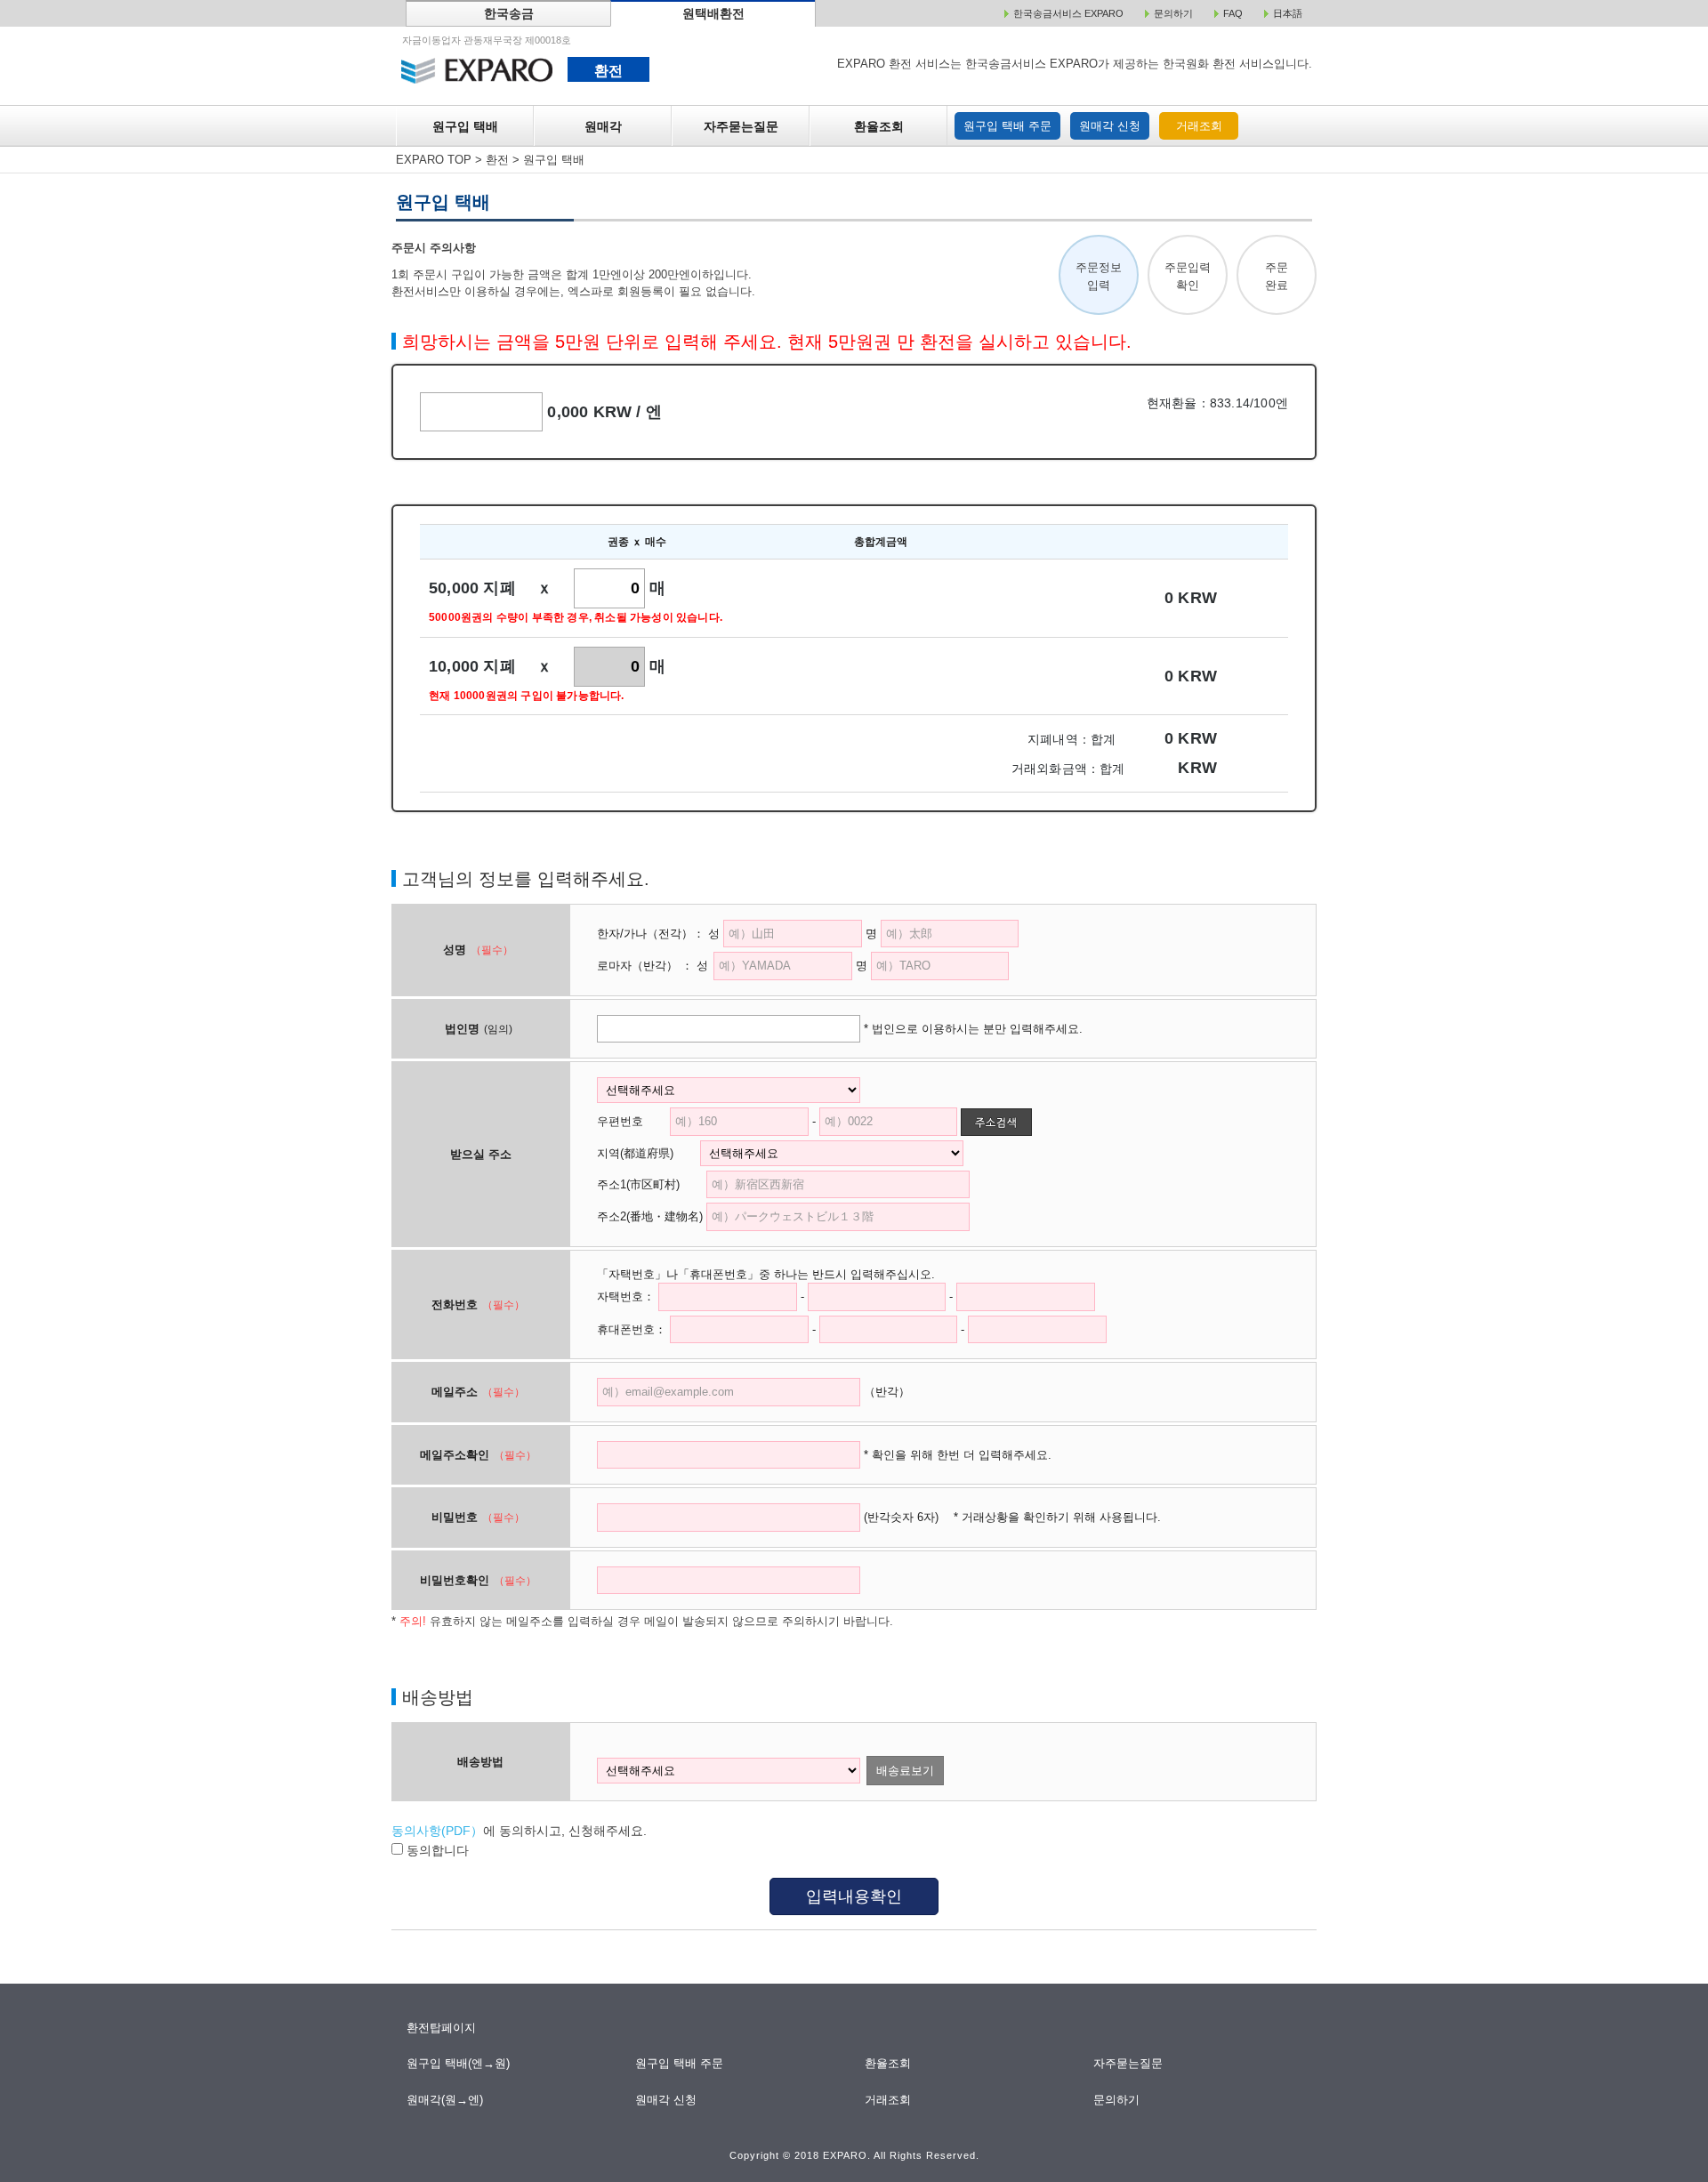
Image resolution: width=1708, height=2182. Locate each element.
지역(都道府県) (647, 1153)
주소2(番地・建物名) (650, 1216)
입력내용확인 (854, 1896)
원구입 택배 (465, 126)
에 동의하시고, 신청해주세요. (519, 1831)
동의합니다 (436, 1850)
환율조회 (879, 126)
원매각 (603, 126)
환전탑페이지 (441, 2028)
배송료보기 (905, 1771)
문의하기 (1118, 2100)
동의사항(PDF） (437, 1831)
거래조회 (1199, 126)
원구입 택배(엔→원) (459, 2063)
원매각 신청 (1110, 126)
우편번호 (620, 1121)
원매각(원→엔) (445, 2100)
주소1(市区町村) (650, 1184)
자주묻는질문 (741, 126)
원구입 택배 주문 (1007, 126)
